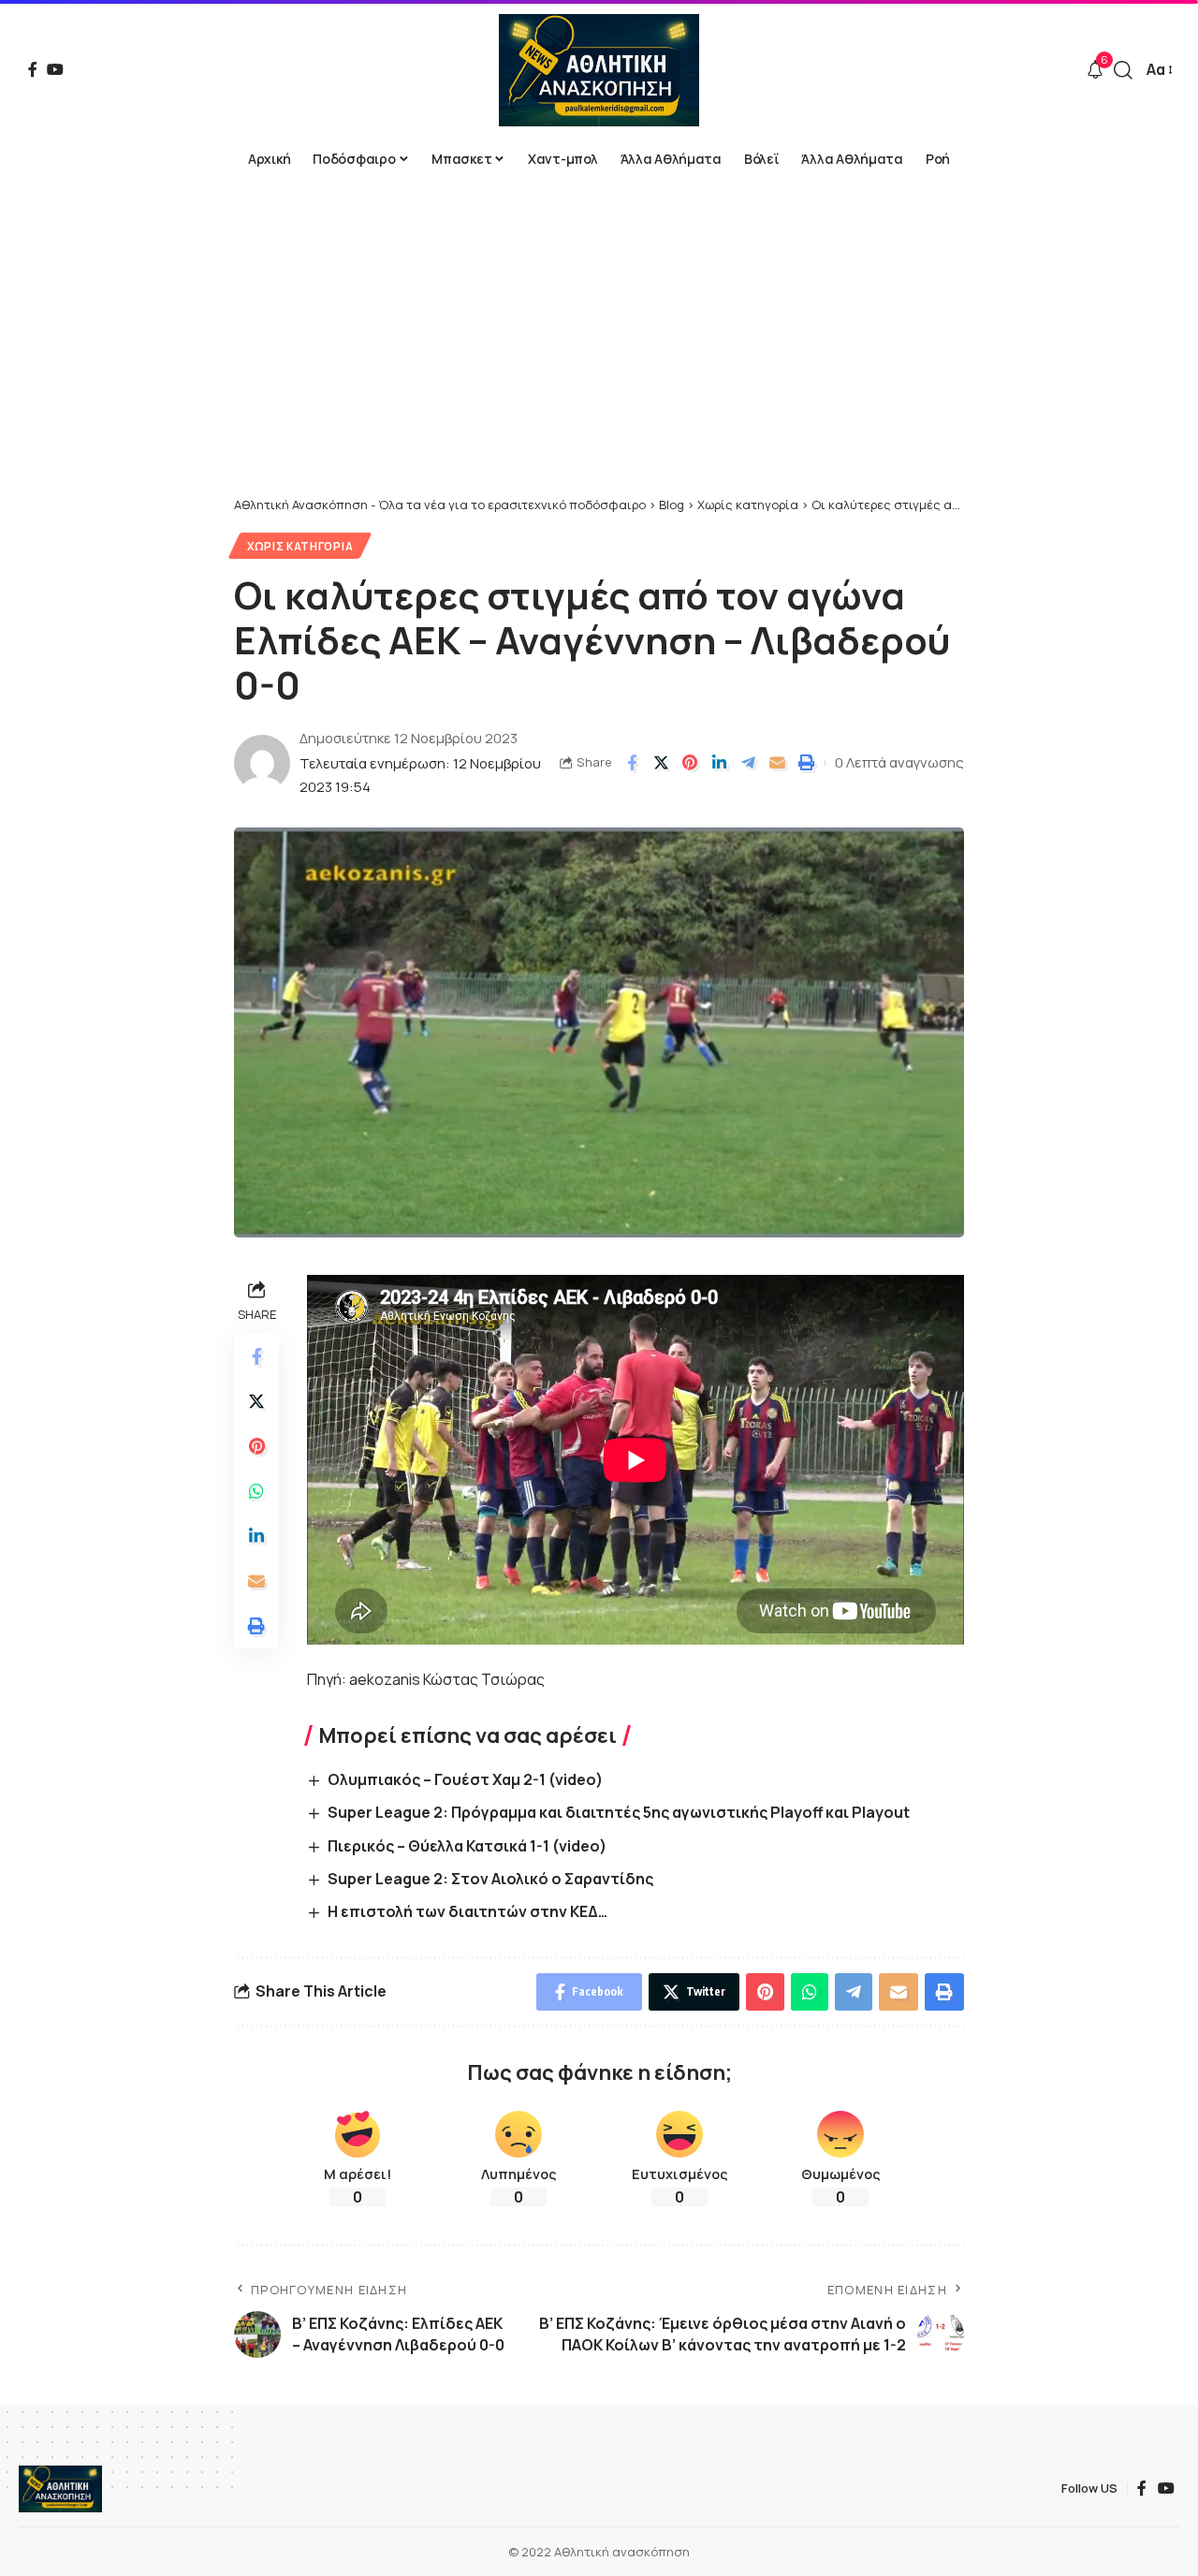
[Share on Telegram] (748, 763)
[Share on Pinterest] (690, 763)
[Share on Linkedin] (719, 763)
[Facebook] (33, 69)
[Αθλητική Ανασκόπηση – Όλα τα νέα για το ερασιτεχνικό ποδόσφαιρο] (60, 2489)
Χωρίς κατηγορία (300, 546)
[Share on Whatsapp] (256, 1491)
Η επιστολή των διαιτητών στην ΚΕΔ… (468, 1911)
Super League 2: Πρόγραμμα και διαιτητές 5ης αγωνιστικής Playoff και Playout (619, 1812)
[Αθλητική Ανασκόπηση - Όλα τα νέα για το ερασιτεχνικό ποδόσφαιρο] (599, 70)
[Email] (777, 763)
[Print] (806, 763)
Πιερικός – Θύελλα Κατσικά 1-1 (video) (467, 1846)
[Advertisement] (599, 356)
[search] (1123, 70)
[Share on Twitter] (661, 763)
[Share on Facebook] (632, 763)
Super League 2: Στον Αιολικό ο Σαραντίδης (490, 1879)
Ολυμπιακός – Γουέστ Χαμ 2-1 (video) (465, 1779)
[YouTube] (55, 69)
